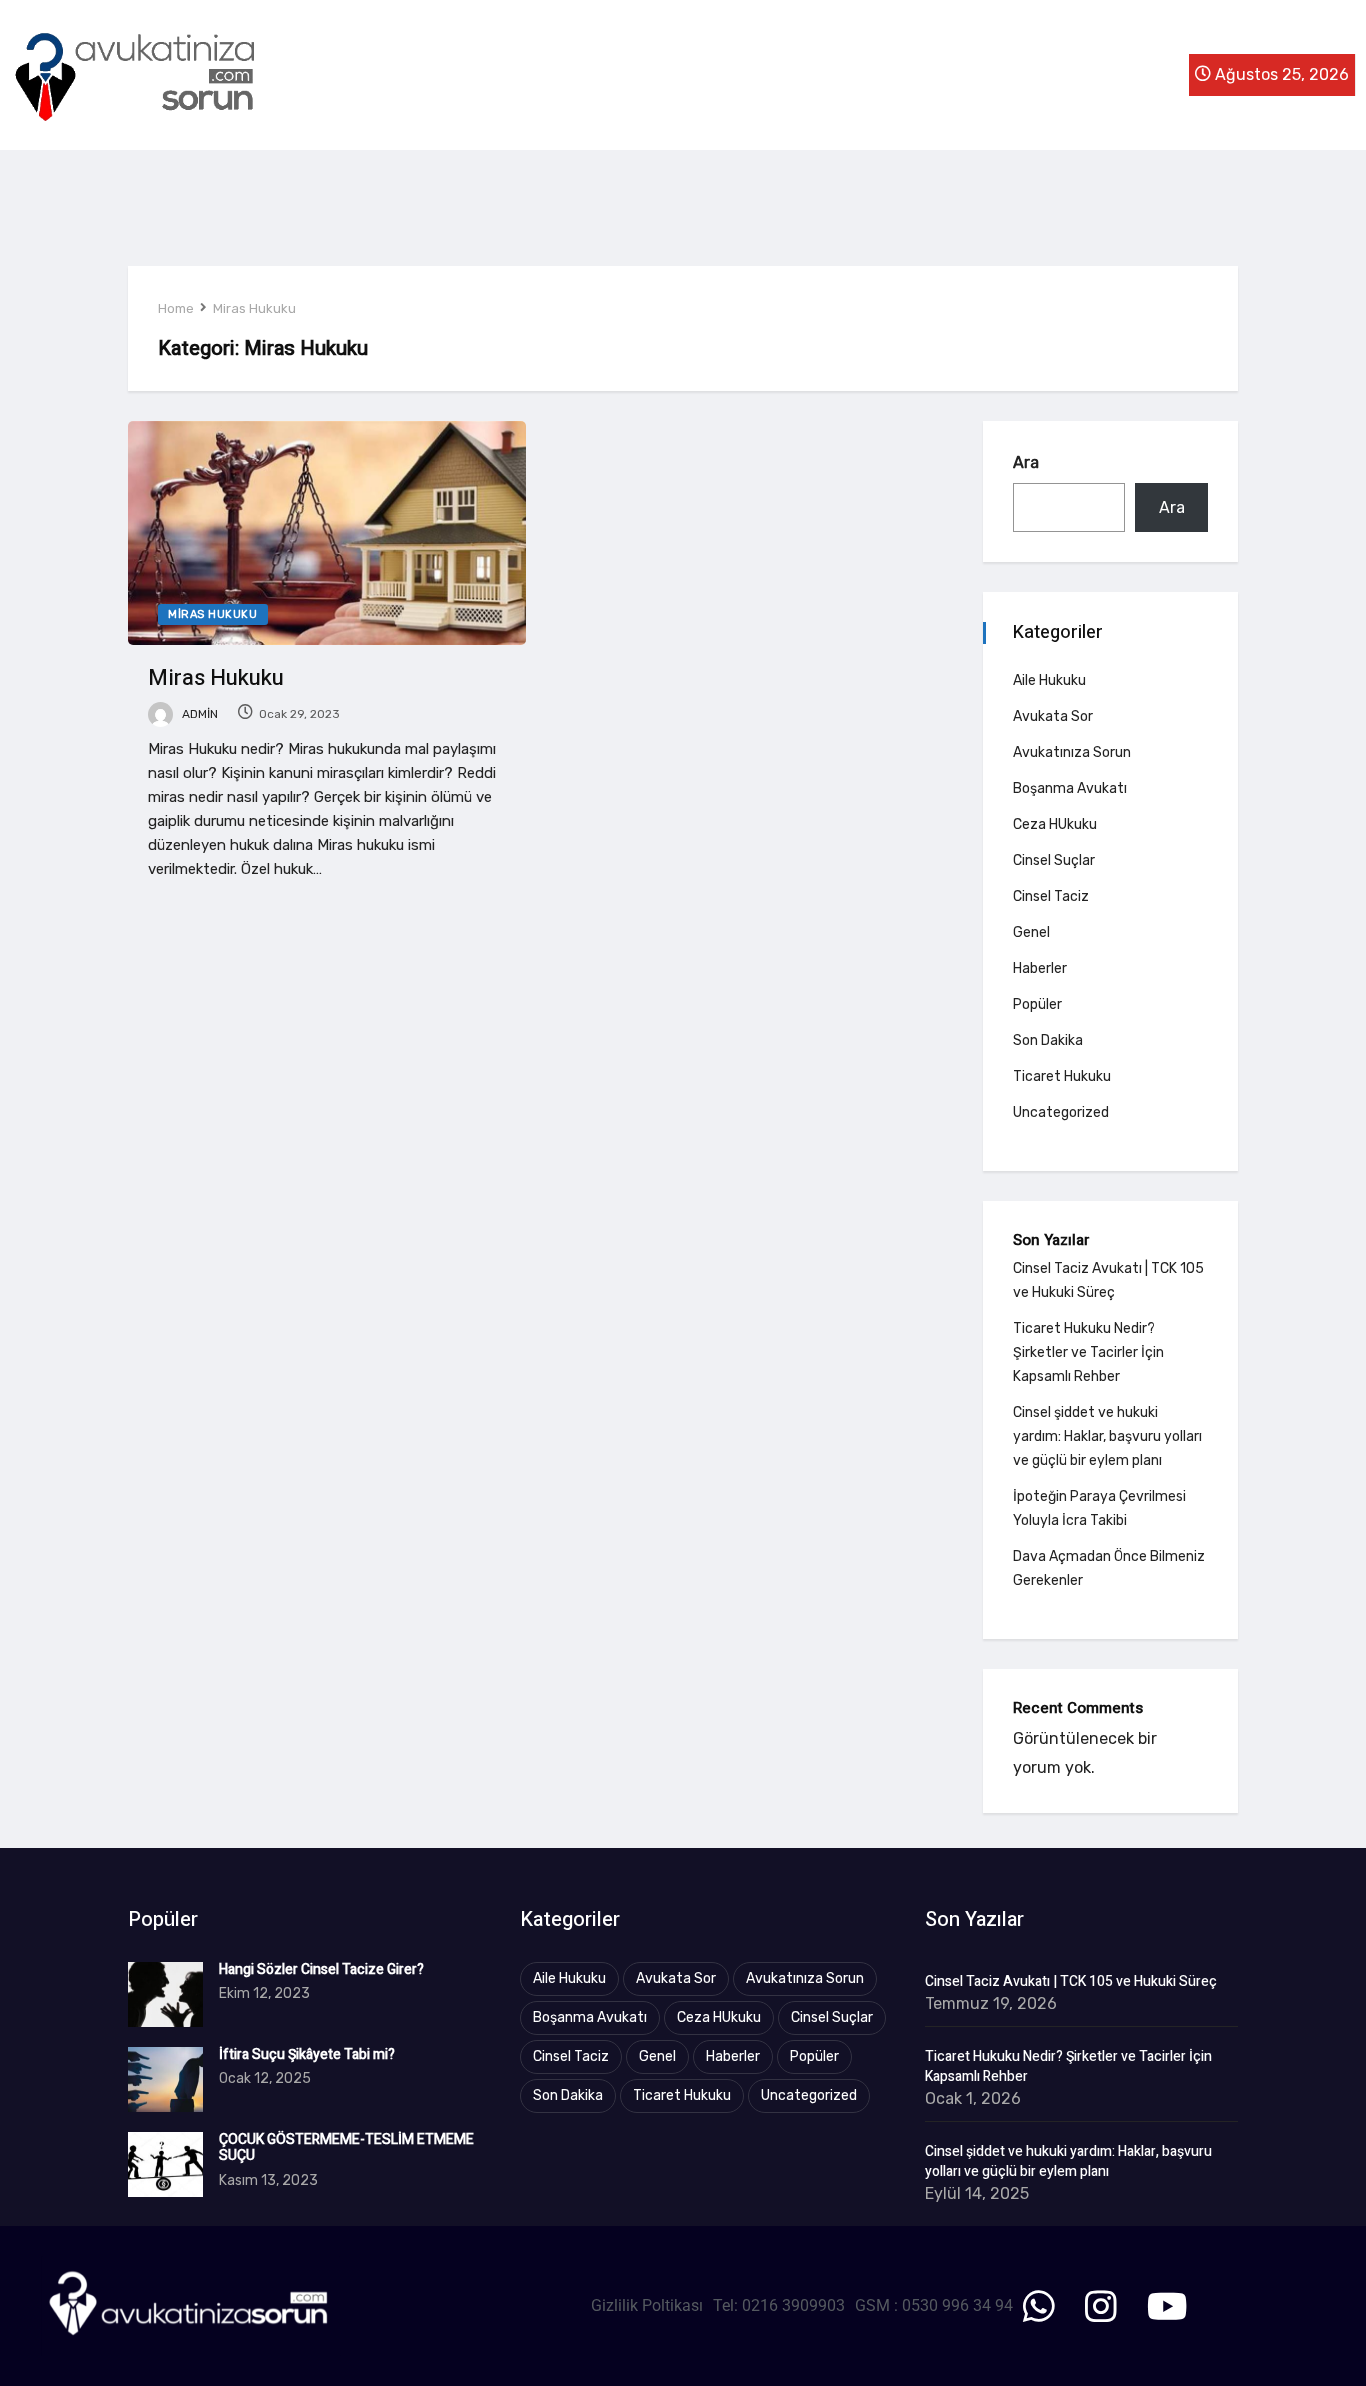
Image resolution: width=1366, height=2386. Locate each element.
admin (198, 714)
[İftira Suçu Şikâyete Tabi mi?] (165, 2079)
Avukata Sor (1053, 716)
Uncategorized (1061, 1112)
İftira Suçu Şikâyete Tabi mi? (307, 2054)
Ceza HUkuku (1055, 824)
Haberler (1040, 968)
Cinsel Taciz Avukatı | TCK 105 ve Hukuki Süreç (1071, 1982)
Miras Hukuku (254, 308)
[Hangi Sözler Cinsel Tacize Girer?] (165, 1994)
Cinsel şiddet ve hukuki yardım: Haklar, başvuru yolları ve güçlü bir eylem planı (1107, 1436)
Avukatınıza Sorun (1072, 752)
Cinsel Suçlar (1054, 860)
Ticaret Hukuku (1062, 1076)
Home (176, 308)
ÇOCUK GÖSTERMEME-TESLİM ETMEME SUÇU (346, 2148)
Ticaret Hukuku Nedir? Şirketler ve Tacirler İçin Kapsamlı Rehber (1088, 1352)
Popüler (1037, 1004)
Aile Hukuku (1049, 680)
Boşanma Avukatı (1070, 788)
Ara (1026, 462)
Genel (1031, 932)
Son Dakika (1048, 1040)
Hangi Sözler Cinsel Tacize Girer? (321, 1969)
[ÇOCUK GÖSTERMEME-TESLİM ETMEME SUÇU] (165, 2164)
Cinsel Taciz (1051, 896)
